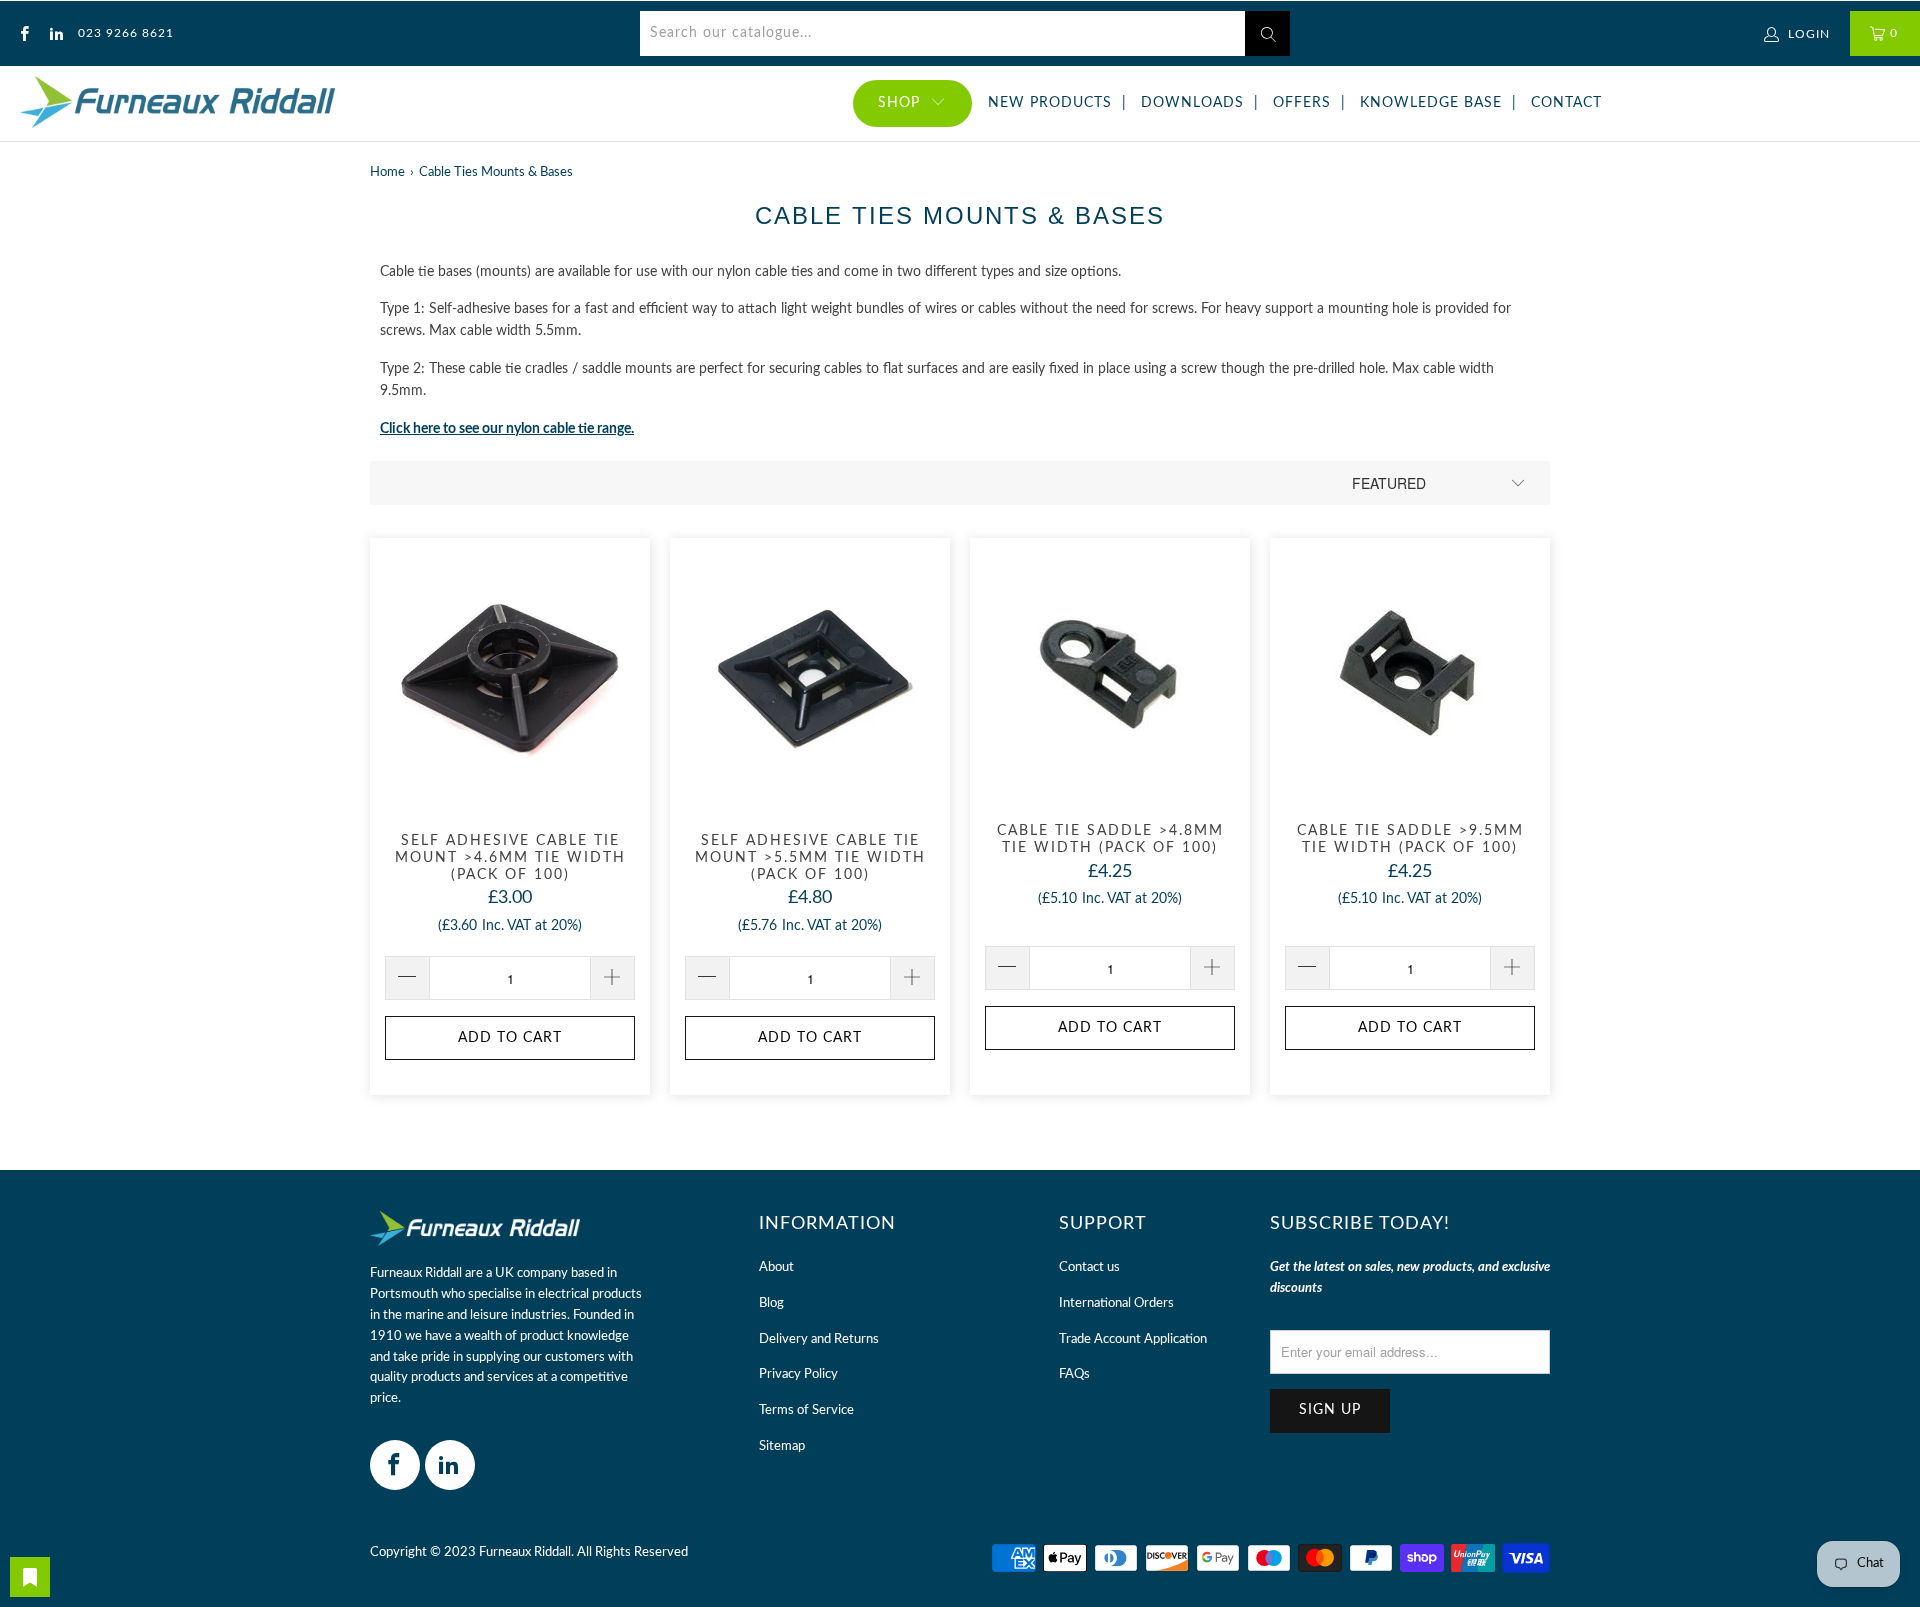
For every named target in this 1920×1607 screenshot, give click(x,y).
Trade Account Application (1133, 1339)
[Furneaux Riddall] (177, 103)
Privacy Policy (798, 1374)
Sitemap (782, 1446)
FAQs (1074, 1374)
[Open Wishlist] (30, 1577)
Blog (771, 1303)
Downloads (1192, 103)
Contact (1566, 103)
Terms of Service (806, 1410)
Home (387, 172)
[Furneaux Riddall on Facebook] (23, 33)
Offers (1302, 103)
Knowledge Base (1431, 103)
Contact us (1089, 1267)
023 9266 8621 (126, 33)
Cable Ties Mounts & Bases (496, 172)
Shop (899, 103)
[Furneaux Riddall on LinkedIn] (54, 33)
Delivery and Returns (819, 1339)
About (776, 1267)
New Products (1050, 103)
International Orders (1116, 1303)
